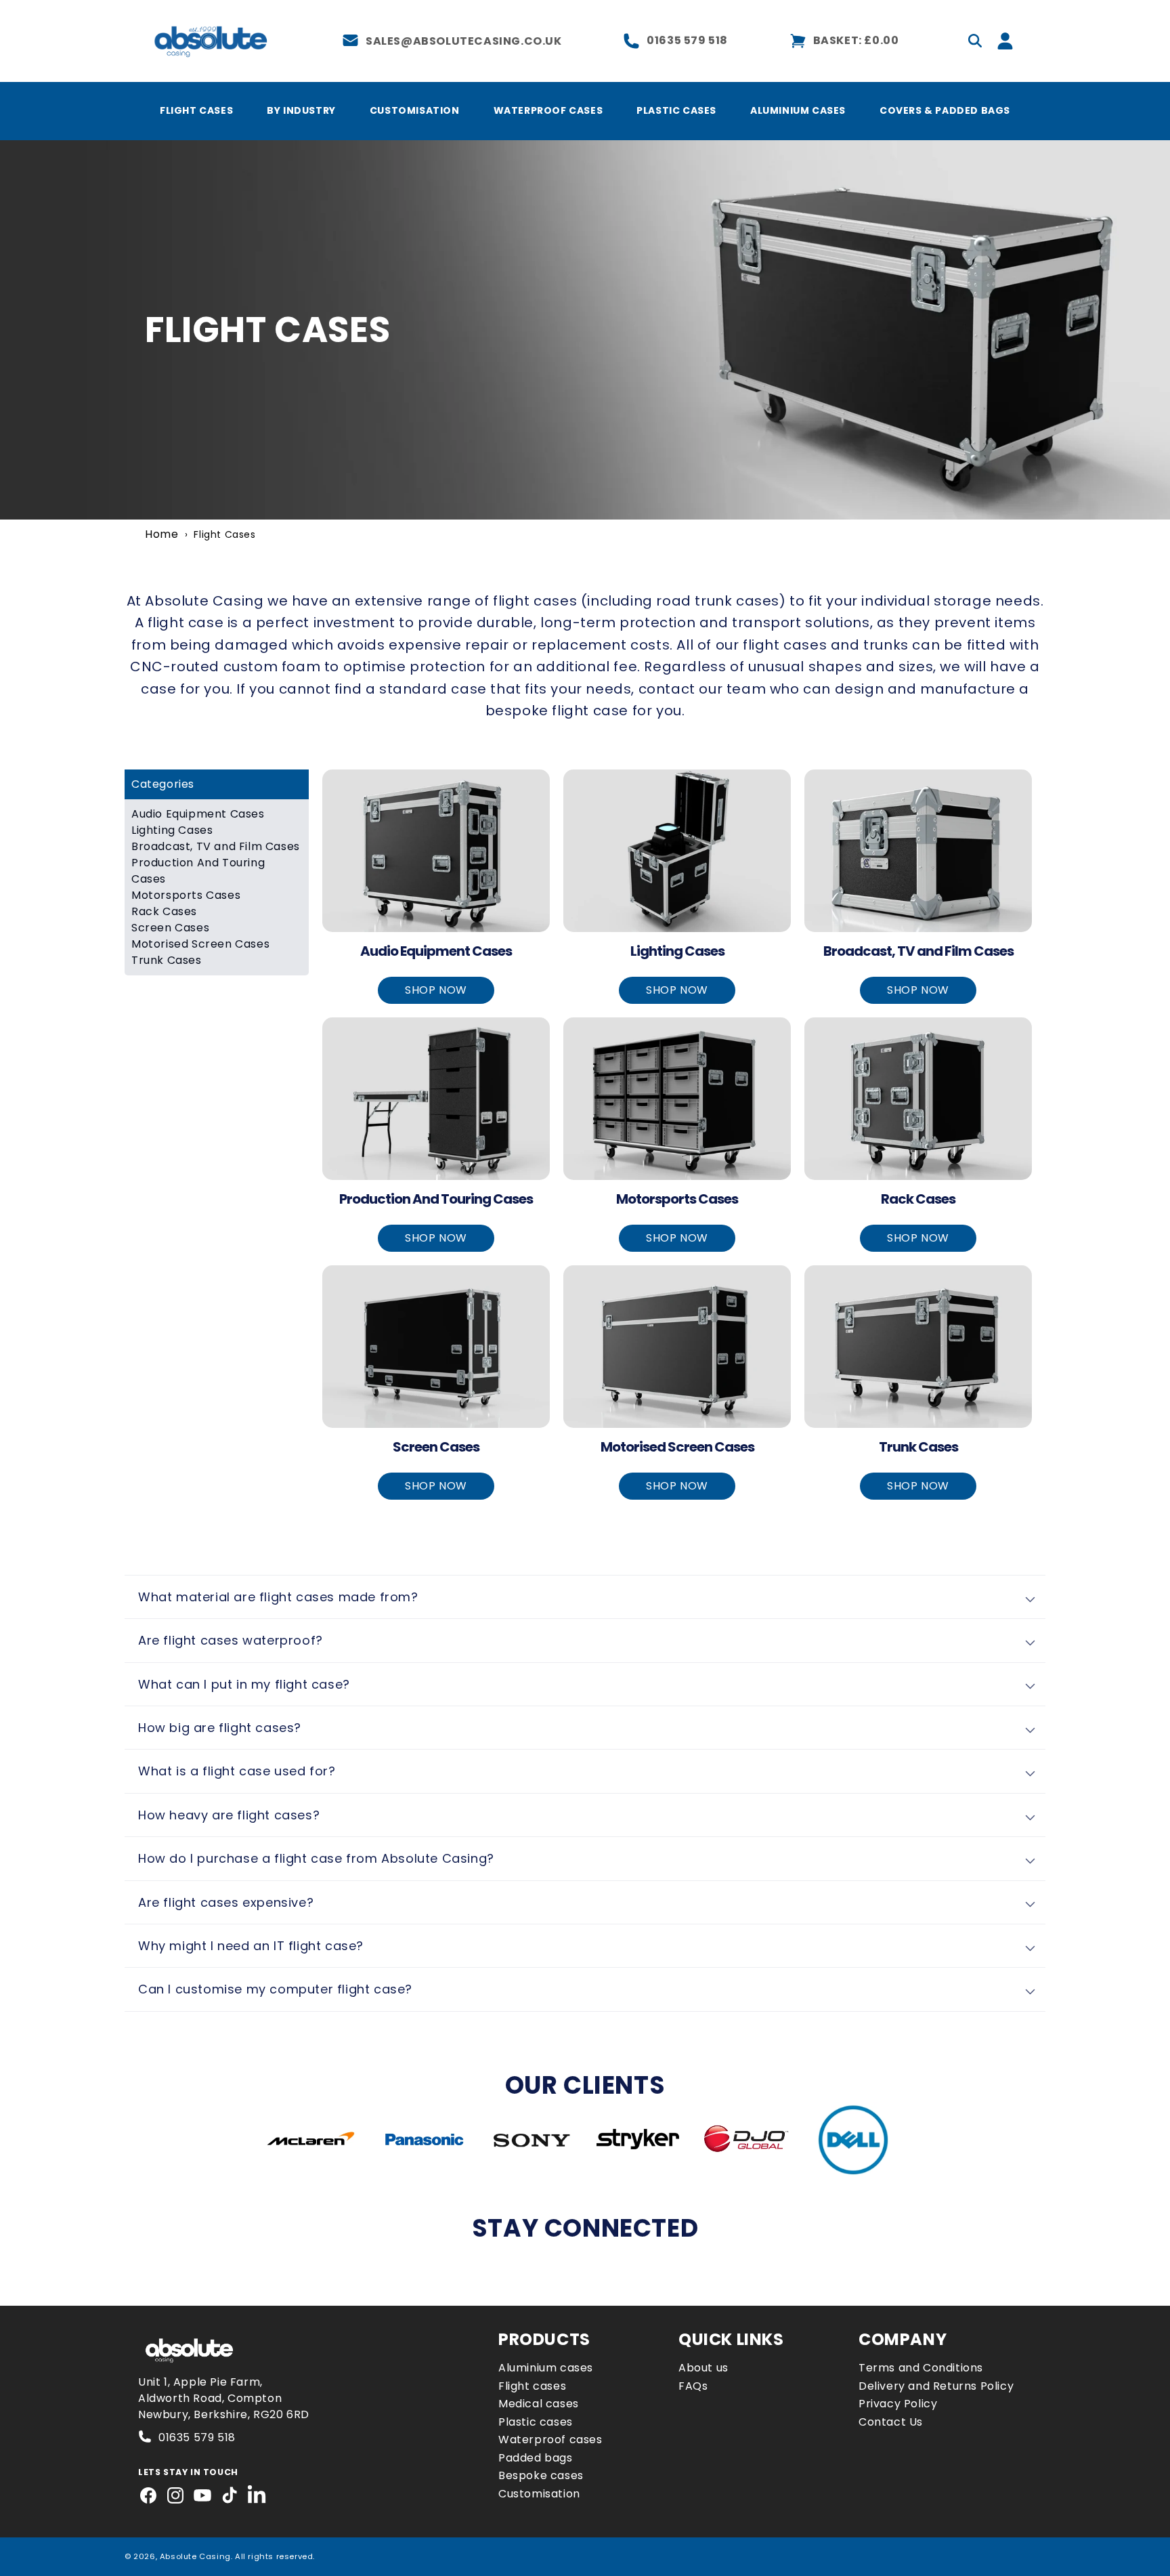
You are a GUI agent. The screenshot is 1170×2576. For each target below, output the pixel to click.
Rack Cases (164, 911)
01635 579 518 (687, 40)
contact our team (702, 689)
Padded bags (536, 2458)
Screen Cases (170, 928)
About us (703, 2368)
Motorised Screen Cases (200, 944)
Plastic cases (536, 2422)
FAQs (693, 2386)
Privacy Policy (898, 2404)
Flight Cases (196, 110)
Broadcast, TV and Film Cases (216, 846)
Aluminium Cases (798, 110)
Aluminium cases (546, 2368)
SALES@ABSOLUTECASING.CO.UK (464, 41)
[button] (975, 41)
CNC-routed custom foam (225, 667)
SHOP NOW (436, 990)
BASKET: (856, 40)
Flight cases (532, 2386)
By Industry (301, 110)
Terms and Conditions (921, 2368)
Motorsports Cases (186, 895)
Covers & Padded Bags (945, 110)
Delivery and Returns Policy (936, 2386)
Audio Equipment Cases (198, 814)
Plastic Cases (676, 110)
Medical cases (539, 2404)
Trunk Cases (167, 960)
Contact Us (891, 2422)
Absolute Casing (204, 601)
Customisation (415, 110)
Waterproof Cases (548, 110)
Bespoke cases (541, 2475)
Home (161, 534)
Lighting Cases (172, 830)
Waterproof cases (550, 2440)
